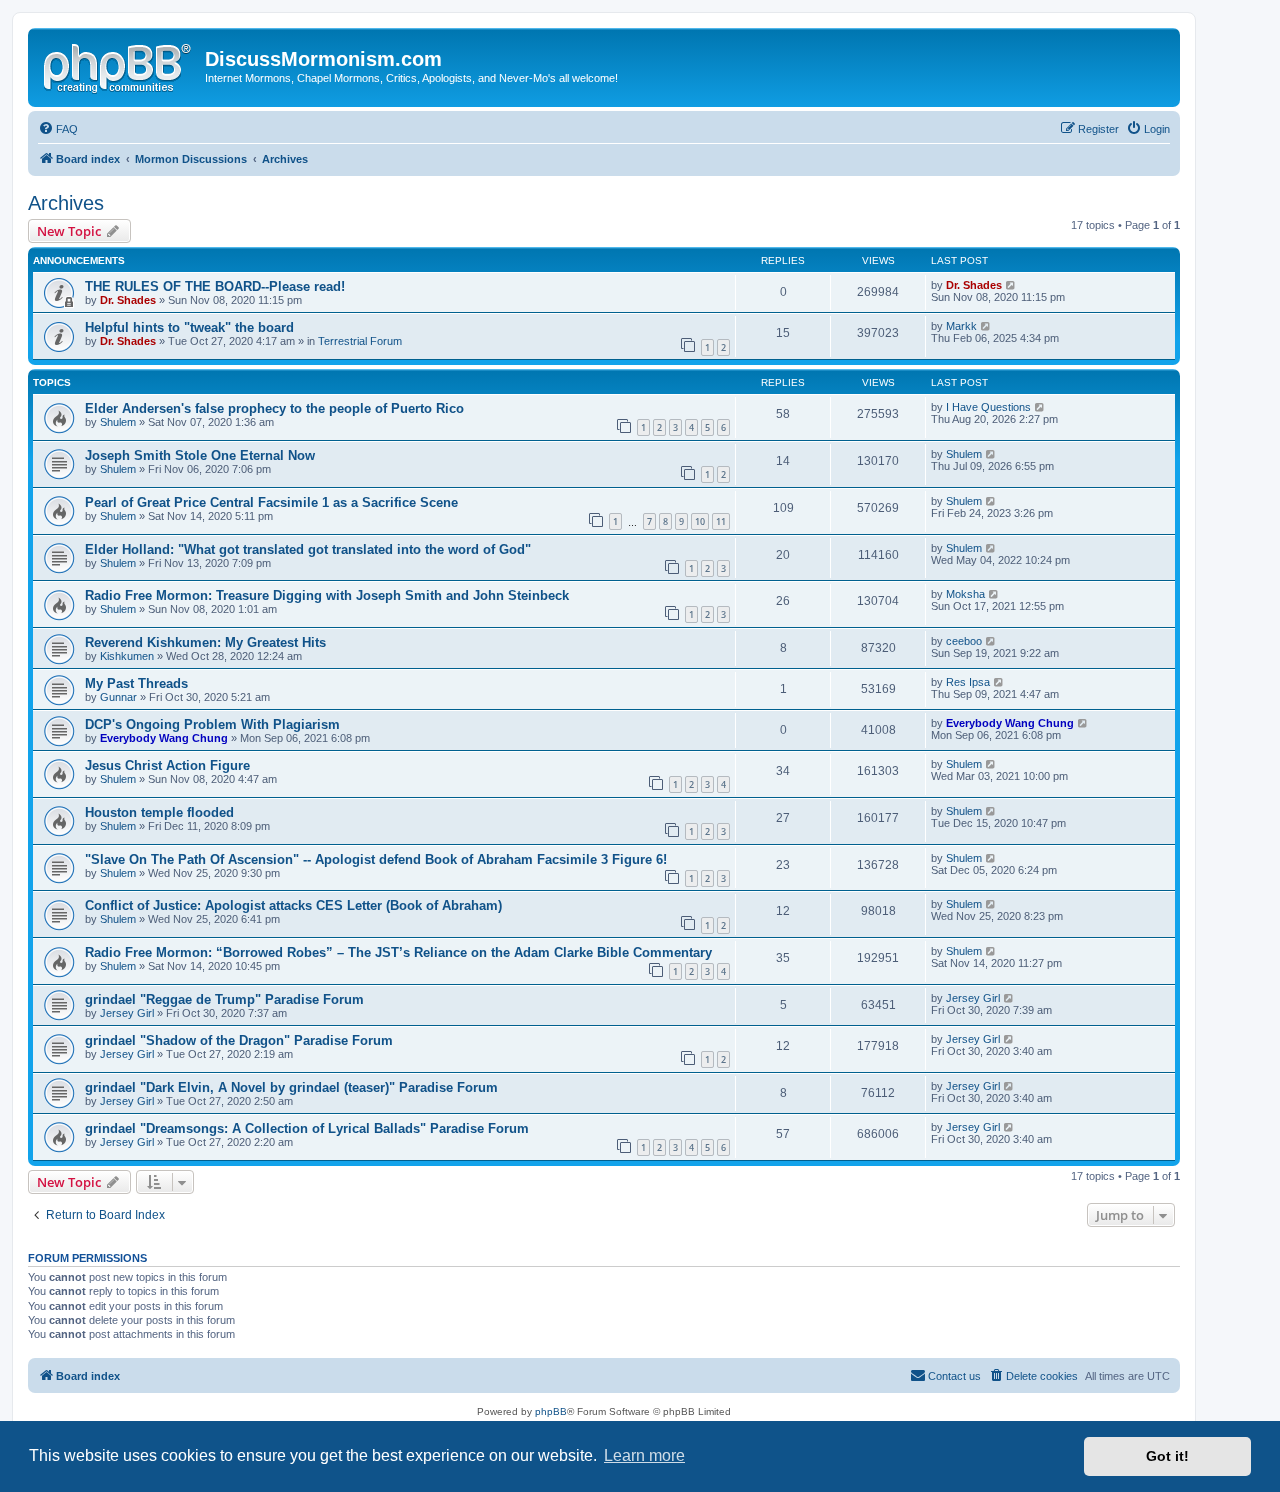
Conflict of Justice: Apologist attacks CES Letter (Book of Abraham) (293, 905)
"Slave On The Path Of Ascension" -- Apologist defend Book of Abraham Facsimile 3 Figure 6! (376, 859)
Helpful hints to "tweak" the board (189, 327)
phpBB (551, 1411)
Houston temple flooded (159, 812)
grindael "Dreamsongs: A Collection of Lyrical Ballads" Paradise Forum (307, 1128)
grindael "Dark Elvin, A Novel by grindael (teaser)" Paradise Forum (291, 1087)
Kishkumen (127, 656)
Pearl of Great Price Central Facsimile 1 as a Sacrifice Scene (271, 502)
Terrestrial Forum (360, 341)
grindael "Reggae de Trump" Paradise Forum (224, 999)
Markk (961, 326)
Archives (66, 203)
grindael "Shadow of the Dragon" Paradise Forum (239, 1040)
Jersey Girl (127, 1013)
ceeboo (964, 641)
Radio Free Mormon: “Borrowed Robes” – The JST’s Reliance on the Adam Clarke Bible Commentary (398, 952)
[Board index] (119, 65)
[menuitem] (58, 129)
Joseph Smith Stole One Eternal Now (200, 455)
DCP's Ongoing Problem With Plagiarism (212, 724)
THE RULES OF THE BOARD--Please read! (215, 286)
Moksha (965, 594)
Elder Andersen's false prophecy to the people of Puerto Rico (274, 408)
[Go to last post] (1011, 285)
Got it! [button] (1167, 1456)
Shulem (118, 422)
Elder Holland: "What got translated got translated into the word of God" (308, 549)
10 (700, 521)
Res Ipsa (968, 682)
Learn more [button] (644, 1455)
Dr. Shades (128, 300)
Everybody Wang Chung (164, 738)
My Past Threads (136, 683)
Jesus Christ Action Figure (167, 765)
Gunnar (118, 697)
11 (721, 521)
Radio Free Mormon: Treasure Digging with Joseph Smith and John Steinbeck (327, 595)
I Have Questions (988, 407)
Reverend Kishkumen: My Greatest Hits (205, 642)
